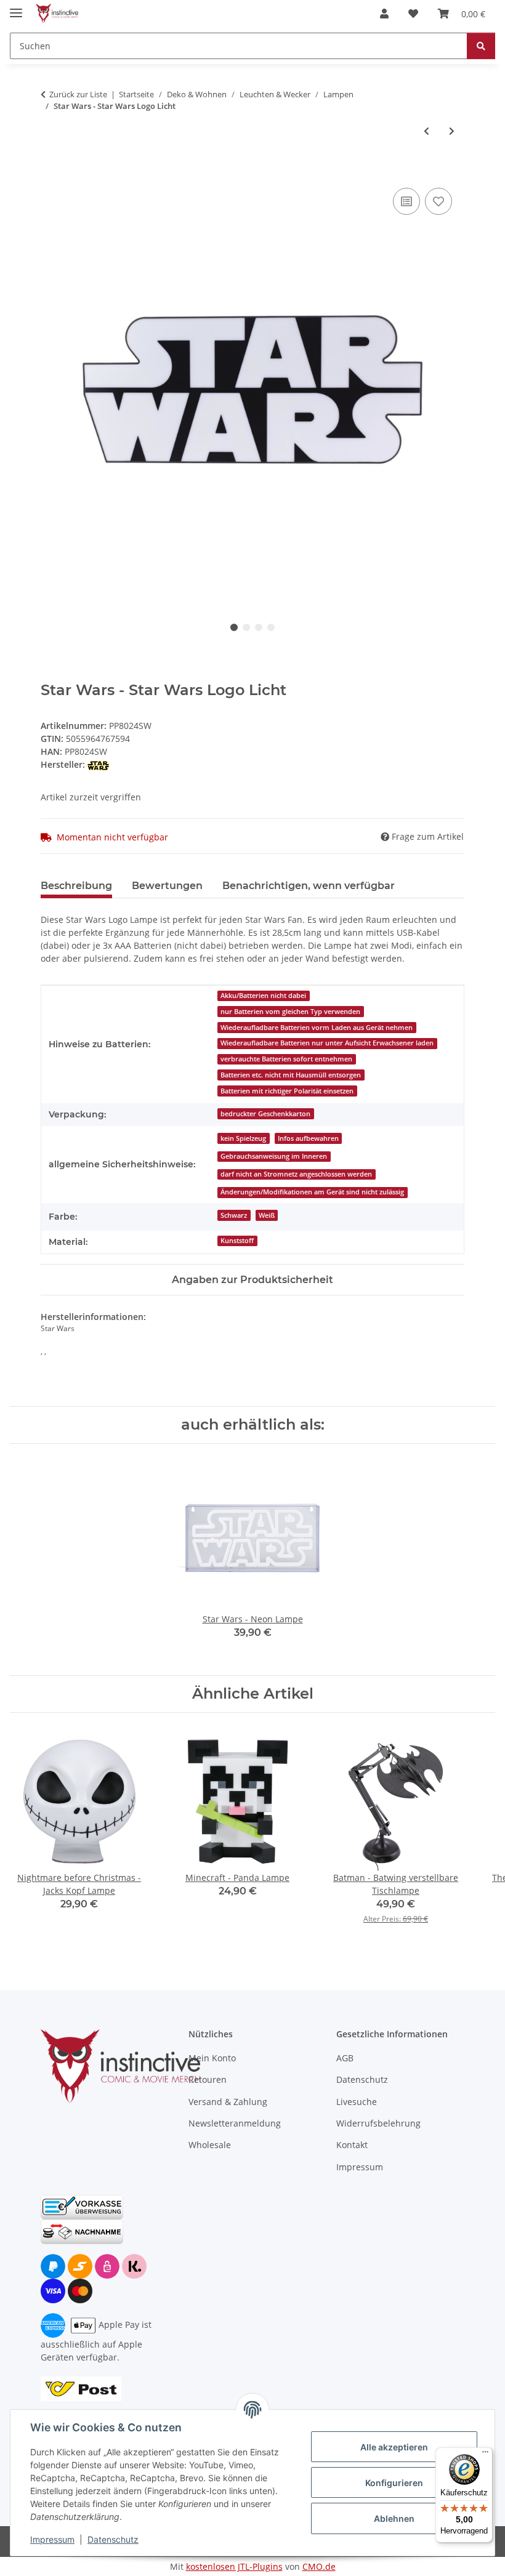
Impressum (52, 2539)
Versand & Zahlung (228, 2102)
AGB (345, 2058)
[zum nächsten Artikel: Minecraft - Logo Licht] (452, 131)
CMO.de (319, 2566)
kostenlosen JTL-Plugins (234, 2566)
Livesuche (357, 2102)
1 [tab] (234, 627)
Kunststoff (237, 1241)
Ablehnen (394, 2518)
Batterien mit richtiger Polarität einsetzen (287, 1091)
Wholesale (210, 2145)
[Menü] (485, 2455)
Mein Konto (212, 2058)
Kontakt (352, 2145)
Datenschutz (113, 2539)
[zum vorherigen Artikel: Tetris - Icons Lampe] (426, 131)
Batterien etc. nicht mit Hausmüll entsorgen (291, 1075)
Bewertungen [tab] (167, 886)
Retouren (208, 2079)
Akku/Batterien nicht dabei (263, 996)
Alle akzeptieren (394, 2447)
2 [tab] (246, 627)
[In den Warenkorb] (50, 171)
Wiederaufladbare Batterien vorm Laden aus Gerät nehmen (317, 1028)
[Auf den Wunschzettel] (438, 201)
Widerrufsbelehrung (378, 2123)
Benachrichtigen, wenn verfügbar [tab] (309, 886)
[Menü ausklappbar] (16, 8)
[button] (384, 14)
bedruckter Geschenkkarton (265, 1114)
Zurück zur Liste (78, 94)
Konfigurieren (394, 2483)
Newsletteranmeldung (235, 2123)
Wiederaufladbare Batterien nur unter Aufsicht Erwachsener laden (327, 1043)
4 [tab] (271, 627)
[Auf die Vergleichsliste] (406, 201)
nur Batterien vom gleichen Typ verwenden (290, 1012)
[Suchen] (481, 46)
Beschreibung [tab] (76, 886)
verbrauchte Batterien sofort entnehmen (286, 1059)
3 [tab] (259, 627)
